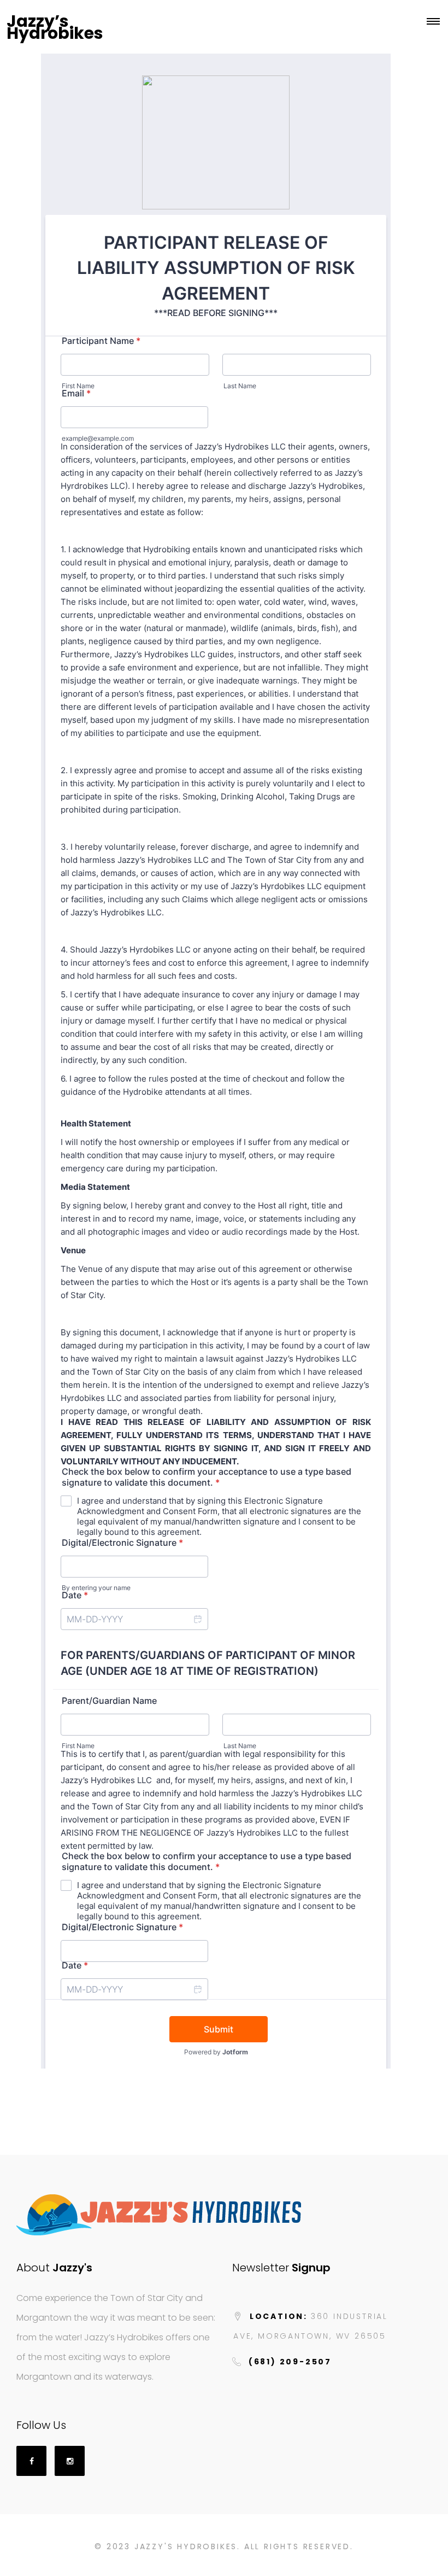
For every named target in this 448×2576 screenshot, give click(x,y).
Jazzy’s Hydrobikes (55, 27)
